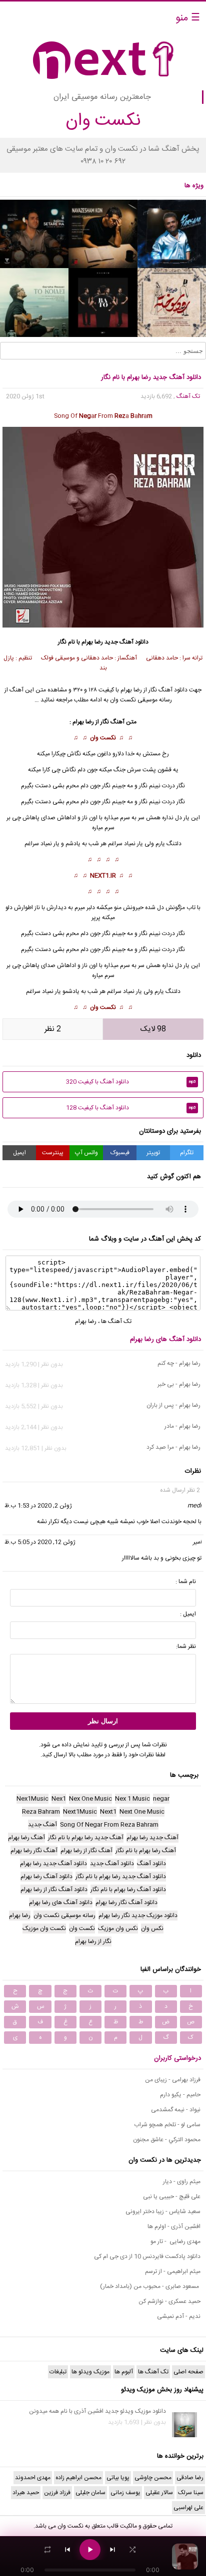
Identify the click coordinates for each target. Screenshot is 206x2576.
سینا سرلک (191, 2493)
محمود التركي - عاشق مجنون (167, 2140)
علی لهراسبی (188, 2508)
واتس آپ (86, 1153)
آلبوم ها (124, 2372)
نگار (181, 802)
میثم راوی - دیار (182, 2182)
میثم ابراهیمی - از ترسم (173, 2271)
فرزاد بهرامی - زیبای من (173, 2080)
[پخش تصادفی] (132, 2550)
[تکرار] (47, 2550)
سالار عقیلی (159, 2493)
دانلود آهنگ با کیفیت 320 (131, 1082)
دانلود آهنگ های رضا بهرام (165, 1339)
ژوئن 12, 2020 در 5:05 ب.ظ (40, 1542)
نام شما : (186, 1582)
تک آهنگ (188, 396)
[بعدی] (112, 2550)
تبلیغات (58, 2372)
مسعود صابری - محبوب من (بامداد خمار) (150, 2286)
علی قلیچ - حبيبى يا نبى (172, 2197)
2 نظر (53, 1029)
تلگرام (187, 1153)
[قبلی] (67, 2550)
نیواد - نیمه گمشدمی (176, 2110)
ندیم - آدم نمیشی (179, 2316)
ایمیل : (188, 1614)
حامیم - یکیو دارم (180, 2095)
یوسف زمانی (125, 2493)
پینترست (53, 1153)
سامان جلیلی (90, 2493)
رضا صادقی (190, 2478)
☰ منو (188, 18)
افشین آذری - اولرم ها (174, 2227)
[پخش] (90, 2550)
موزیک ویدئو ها (90, 2372)
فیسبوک (120, 1153)
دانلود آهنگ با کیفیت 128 (131, 1108)
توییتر (153, 1153)
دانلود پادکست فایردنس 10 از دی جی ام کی (147, 2256)
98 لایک (153, 1029)
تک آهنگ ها (116, 1321)
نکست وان (103, 738)
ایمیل (19, 1153)
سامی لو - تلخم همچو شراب (167, 2125)
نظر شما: (186, 1646)
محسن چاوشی (153, 2478)
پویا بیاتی (118, 2478)
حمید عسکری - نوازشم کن (169, 2301)
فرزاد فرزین (57, 2493)
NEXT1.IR (103, 876)
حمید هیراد (26, 2493)
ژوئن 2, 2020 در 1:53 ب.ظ (38, 1506)
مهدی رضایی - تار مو (175, 2242)
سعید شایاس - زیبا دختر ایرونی (163, 2212)
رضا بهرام (92, 642)
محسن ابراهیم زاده (78, 2478)
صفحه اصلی (188, 2372)
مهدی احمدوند (33, 2478)
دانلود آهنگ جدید (126, 642)
